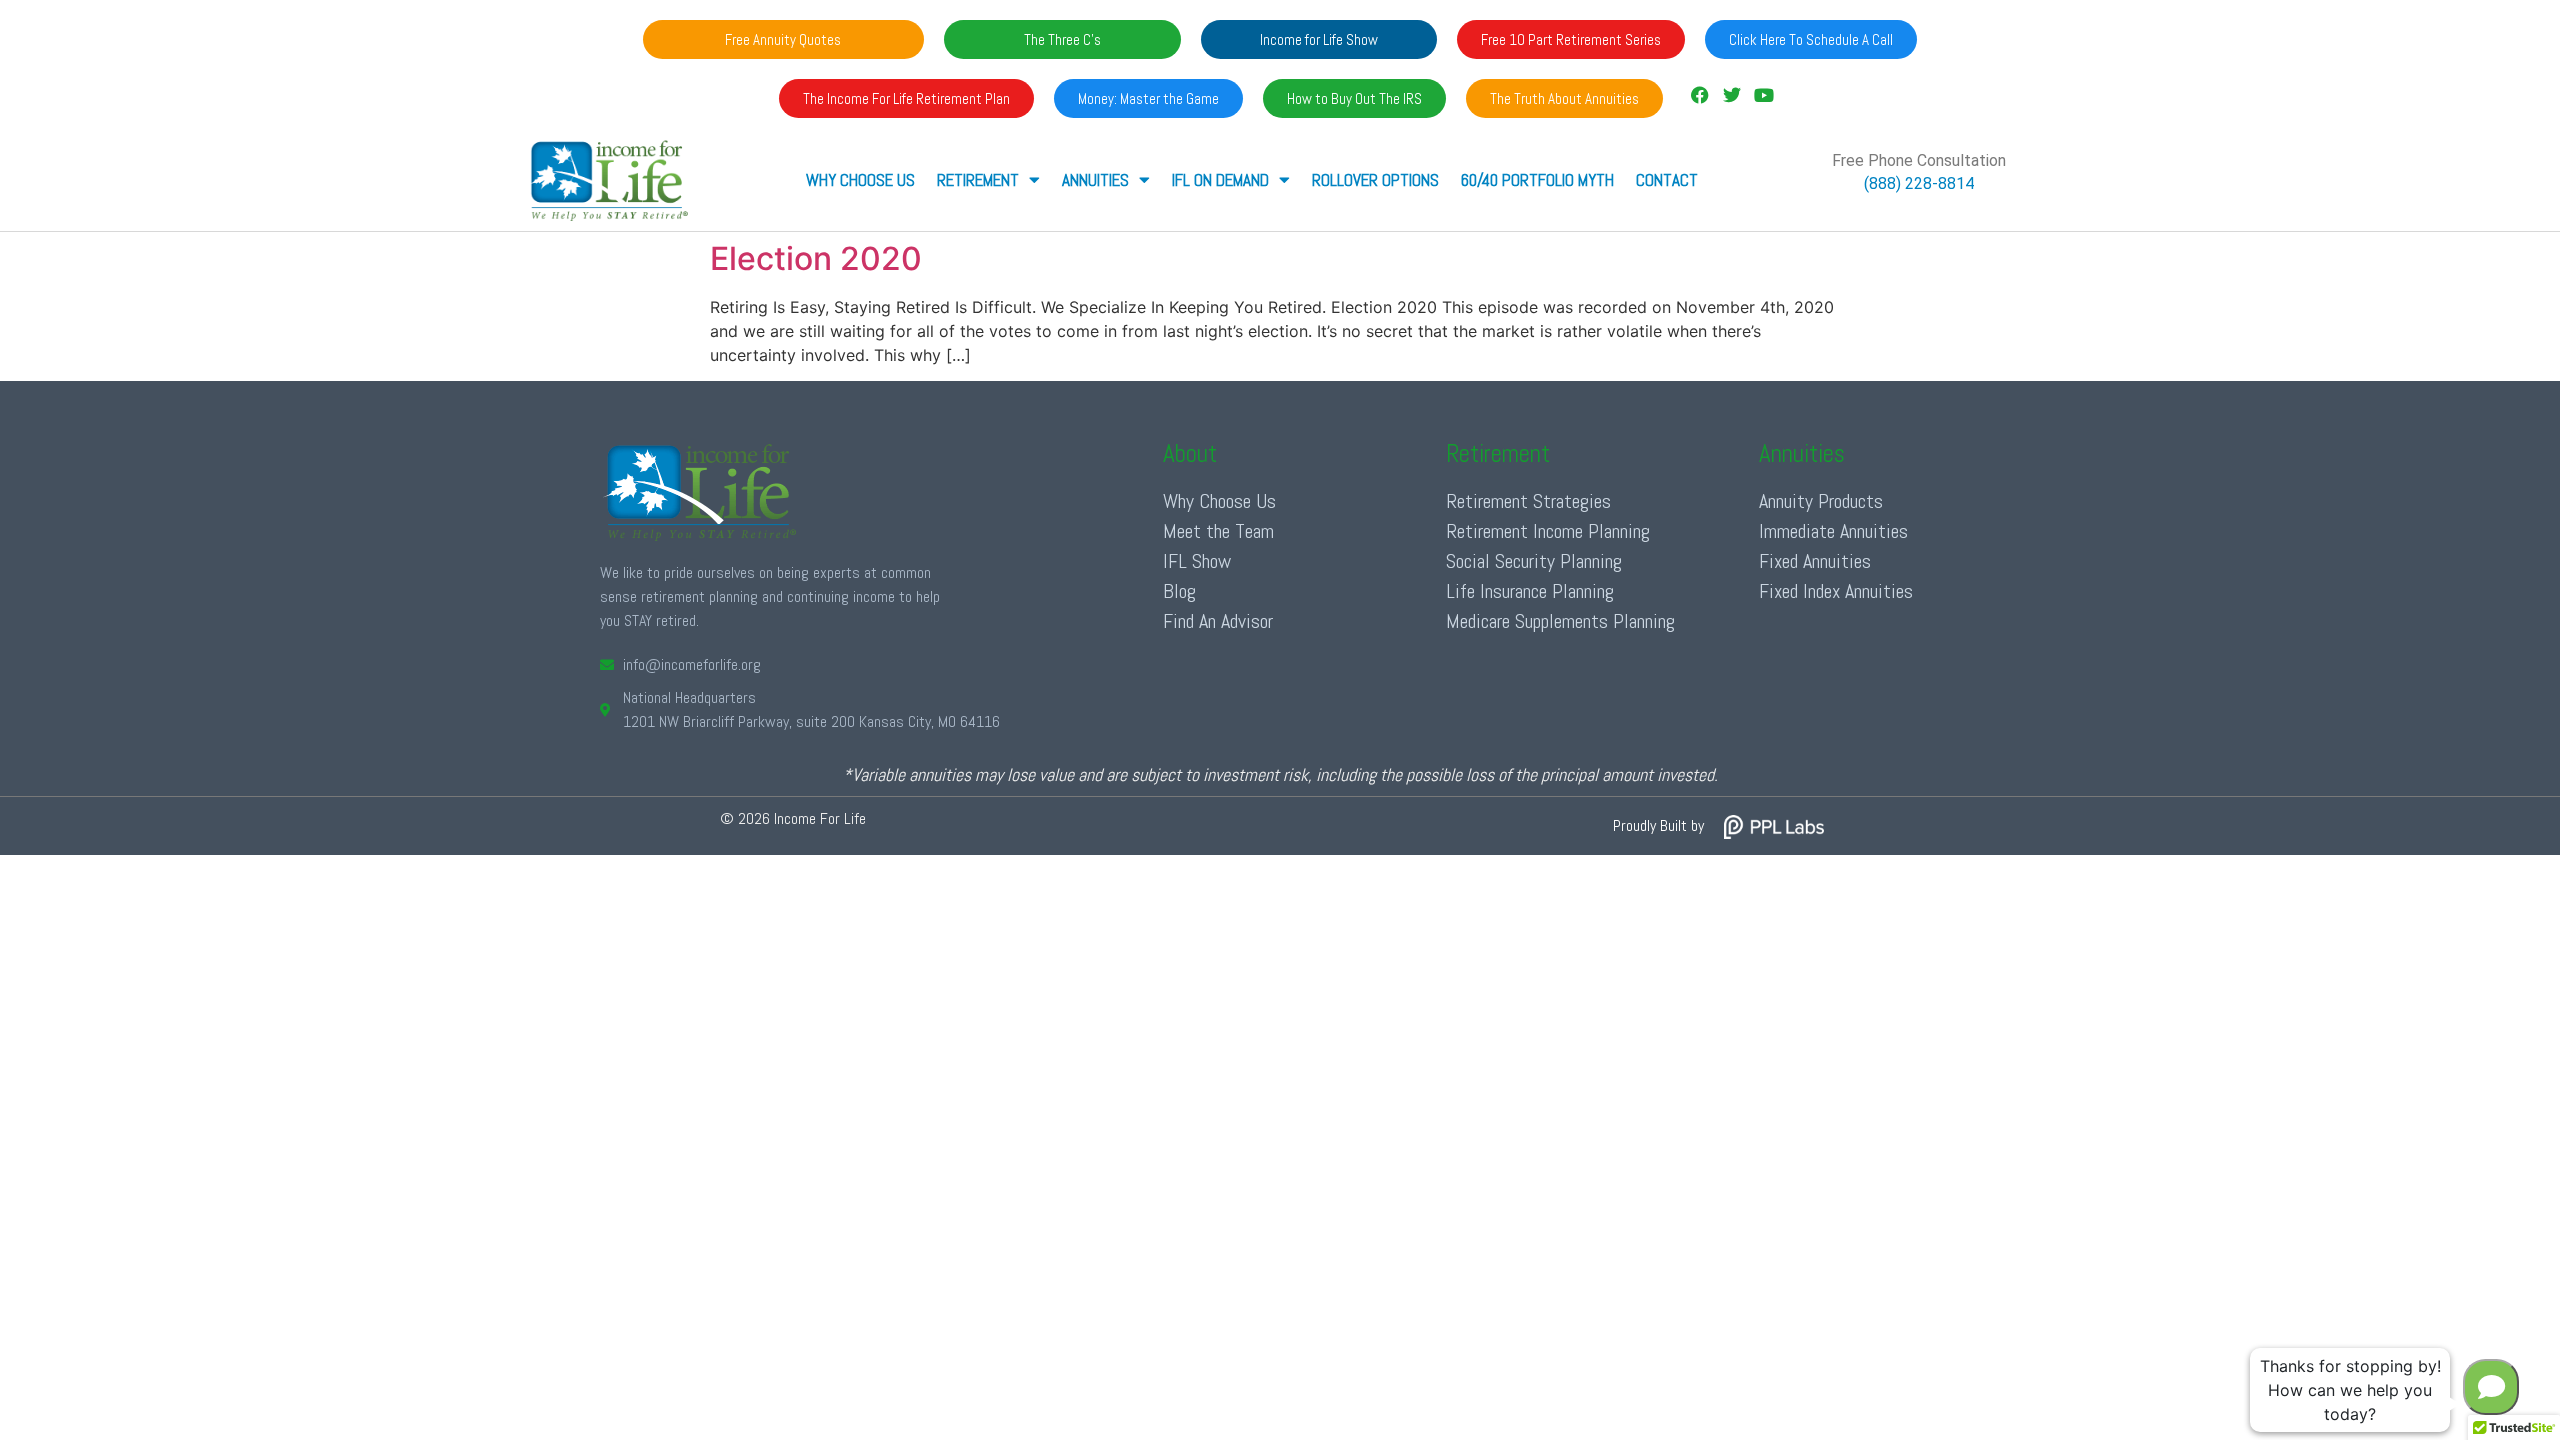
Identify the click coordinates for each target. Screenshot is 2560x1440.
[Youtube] (1764, 95)
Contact (1667, 180)
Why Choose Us (860, 180)
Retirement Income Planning (1548, 531)
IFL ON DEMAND (1220, 180)
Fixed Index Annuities (1836, 591)
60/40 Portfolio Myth (1537, 180)
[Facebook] (1699, 95)
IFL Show (1197, 561)
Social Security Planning (1534, 561)
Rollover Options (1375, 180)
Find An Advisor (1218, 621)
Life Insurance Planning (1530, 591)
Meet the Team (1218, 531)
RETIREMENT (978, 180)
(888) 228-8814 (1919, 183)
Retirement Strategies (1528, 501)
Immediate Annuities (1833, 531)
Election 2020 (816, 258)
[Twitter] (1732, 95)
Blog (1179, 591)
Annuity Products (1821, 501)
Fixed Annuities (1815, 561)
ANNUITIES (1095, 180)
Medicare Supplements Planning (1560, 621)
